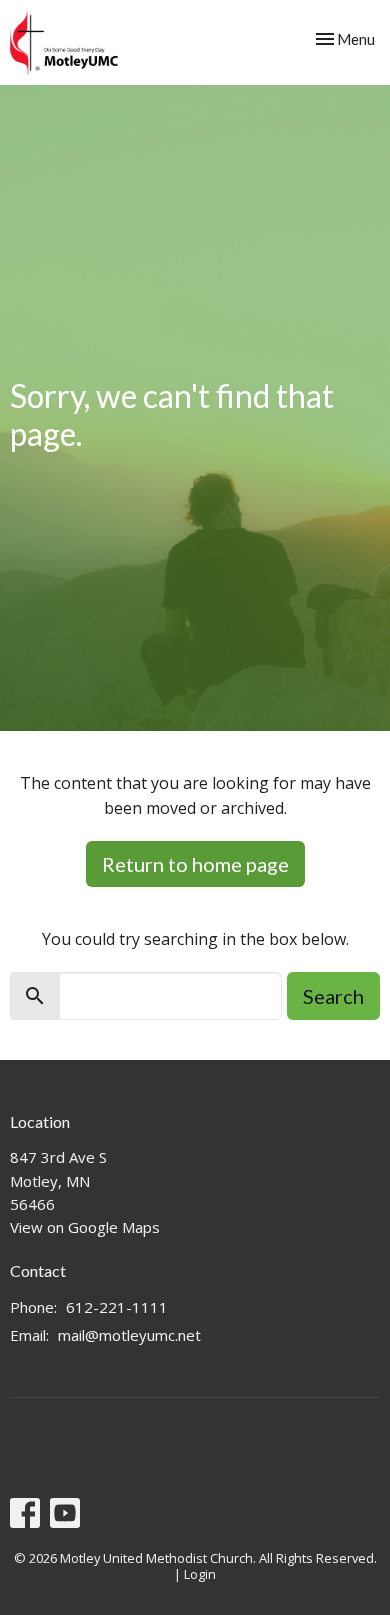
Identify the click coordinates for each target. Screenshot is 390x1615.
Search (333, 996)
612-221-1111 (117, 1307)
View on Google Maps (85, 1227)
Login (200, 1574)
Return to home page (195, 864)
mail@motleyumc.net (129, 1335)
